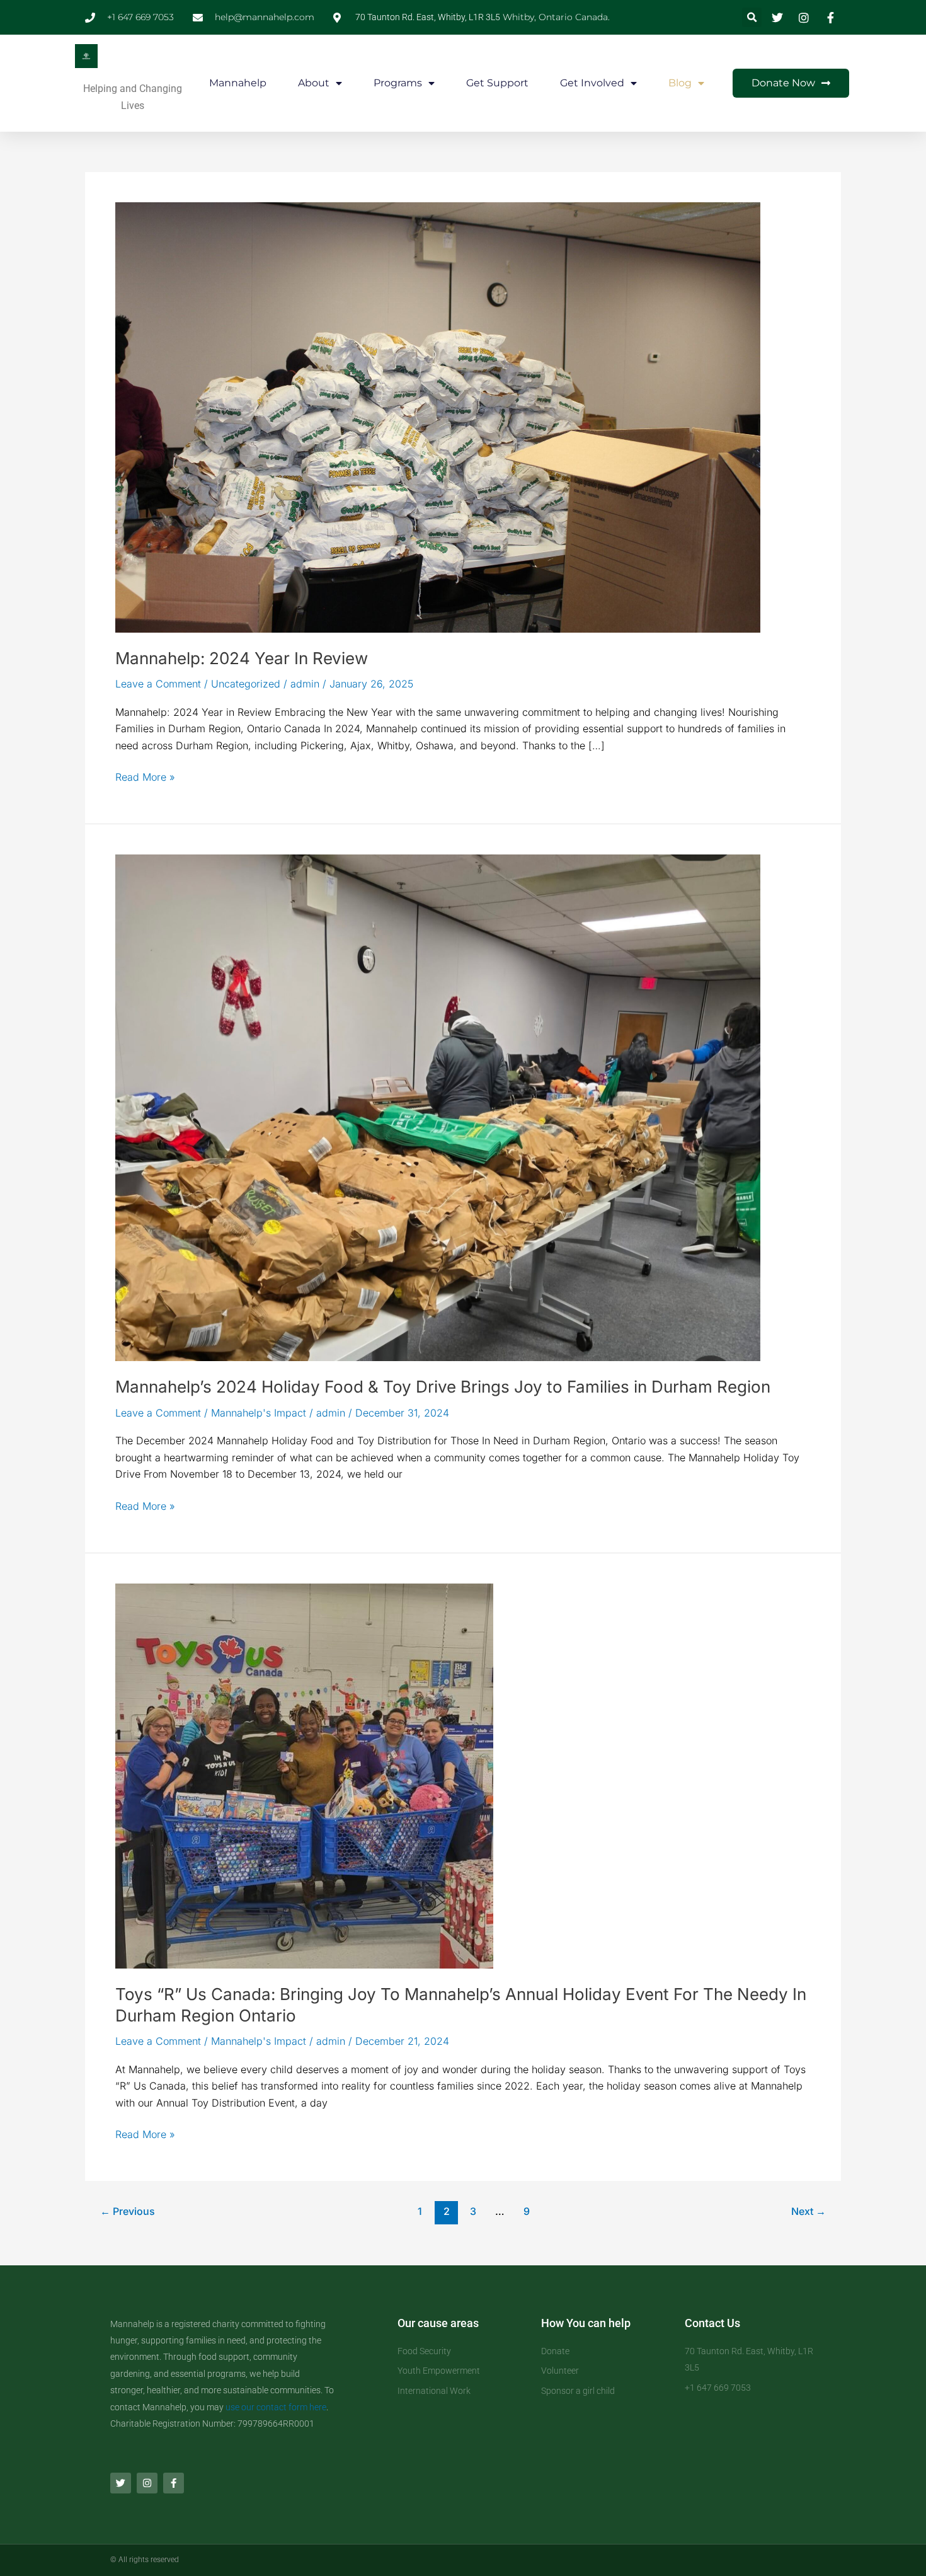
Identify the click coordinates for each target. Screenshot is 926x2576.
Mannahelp (238, 83)
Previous (128, 2211)
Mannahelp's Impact (259, 1413)
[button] (752, 17)
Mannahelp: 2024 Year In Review (242, 658)
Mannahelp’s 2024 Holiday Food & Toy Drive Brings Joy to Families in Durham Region (443, 1387)
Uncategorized (246, 684)
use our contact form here (276, 2407)
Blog (680, 83)
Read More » (145, 776)
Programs (398, 83)
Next (809, 2211)
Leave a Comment (158, 684)
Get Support (497, 83)
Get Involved (592, 83)
